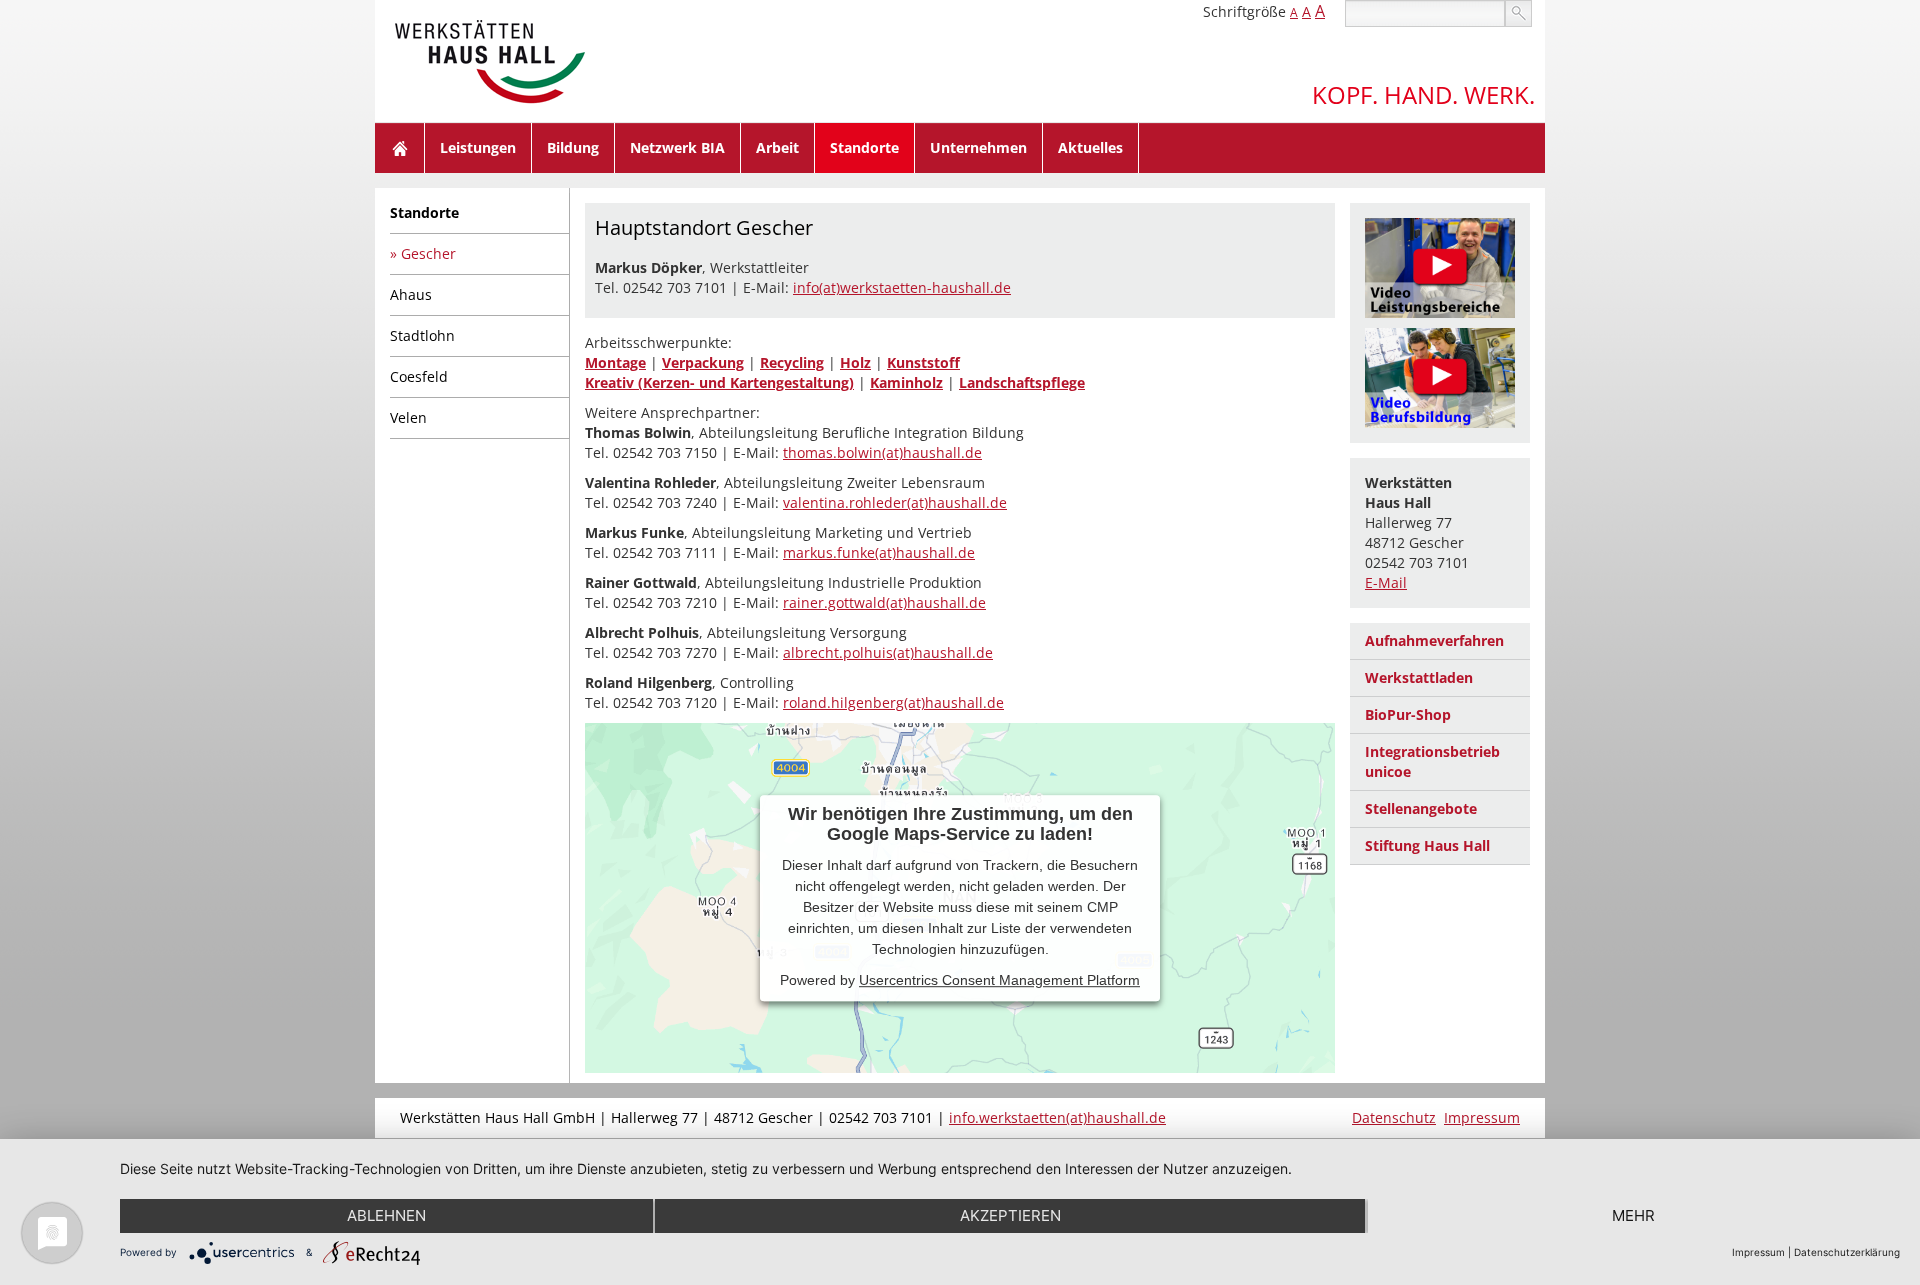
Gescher (428, 253)
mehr (1633, 1215)
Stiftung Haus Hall (1427, 845)
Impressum (1482, 1117)
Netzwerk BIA (677, 147)
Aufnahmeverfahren (1434, 640)
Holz (855, 362)
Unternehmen (978, 147)
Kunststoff (923, 362)
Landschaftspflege (1022, 382)
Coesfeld (419, 376)
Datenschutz (1394, 1117)
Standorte (864, 147)
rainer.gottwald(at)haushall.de (884, 602)
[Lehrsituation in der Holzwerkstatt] (1440, 378)
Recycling (792, 362)
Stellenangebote (1421, 808)
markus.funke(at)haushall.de (879, 552)
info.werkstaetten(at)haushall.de (1057, 1117)
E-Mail (1386, 582)
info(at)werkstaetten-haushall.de (902, 287)
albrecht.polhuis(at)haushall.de (888, 652)
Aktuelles (1090, 147)
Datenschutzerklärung (1847, 1252)
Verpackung (703, 362)
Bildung (573, 147)
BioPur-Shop (1408, 714)
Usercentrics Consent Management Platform (999, 980)
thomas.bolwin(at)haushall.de (882, 452)
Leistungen (478, 147)
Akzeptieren (1010, 1215)
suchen (1518, 13)
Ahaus (411, 294)
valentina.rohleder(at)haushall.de (895, 502)
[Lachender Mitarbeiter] (1440, 268)
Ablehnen (386, 1215)
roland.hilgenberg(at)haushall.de (893, 702)
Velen (408, 417)
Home (400, 148)
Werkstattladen (1419, 677)
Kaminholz (906, 382)
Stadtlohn (422, 335)
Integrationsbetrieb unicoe (1432, 761)
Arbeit (777, 147)
